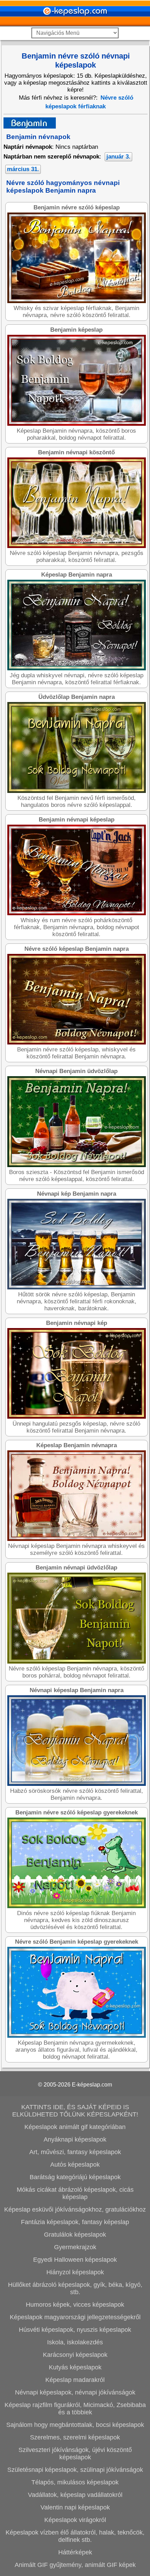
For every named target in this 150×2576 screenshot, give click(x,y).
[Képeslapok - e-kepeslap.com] (75, 24)
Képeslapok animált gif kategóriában (75, 2127)
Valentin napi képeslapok (75, 2507)
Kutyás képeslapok (75, 2367)
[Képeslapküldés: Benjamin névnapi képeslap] (77, 913)
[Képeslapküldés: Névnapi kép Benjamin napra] (77, 1287)
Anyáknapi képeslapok (75, 2139)
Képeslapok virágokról (75, 2520)
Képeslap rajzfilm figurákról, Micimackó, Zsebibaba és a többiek (75, 2409)
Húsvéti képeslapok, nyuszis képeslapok (75, 2330)
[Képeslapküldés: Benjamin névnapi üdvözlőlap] (77, 1662)
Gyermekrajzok (75, 2247)
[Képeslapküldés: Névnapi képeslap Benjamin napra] (77, 1784)
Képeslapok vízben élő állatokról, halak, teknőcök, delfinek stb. (75, 2536)
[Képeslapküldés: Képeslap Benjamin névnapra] (77, 1539)
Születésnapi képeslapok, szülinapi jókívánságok (75, 2470)
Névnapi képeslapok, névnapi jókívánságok (75, 2392)
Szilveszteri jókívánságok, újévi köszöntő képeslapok (75, 2454)
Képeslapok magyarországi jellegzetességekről (75, 2317)
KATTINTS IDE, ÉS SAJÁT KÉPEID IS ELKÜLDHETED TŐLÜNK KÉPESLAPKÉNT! (75, 2111)
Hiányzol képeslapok (75, 2272)
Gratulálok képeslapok (75, 2235)
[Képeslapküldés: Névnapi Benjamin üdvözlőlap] (77, 1165)
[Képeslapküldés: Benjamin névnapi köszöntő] (77, 546)
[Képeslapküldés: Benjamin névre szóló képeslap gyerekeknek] (77, 1906)
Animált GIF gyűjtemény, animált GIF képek (75, 2565)
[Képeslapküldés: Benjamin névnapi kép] (77, 1417)
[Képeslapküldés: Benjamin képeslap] (77, 424)
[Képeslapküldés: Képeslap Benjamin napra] (77, 668)
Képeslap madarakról (75, 2380)
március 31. (23, 169)
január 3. (118, 157)
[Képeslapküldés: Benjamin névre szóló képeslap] (77, 301)
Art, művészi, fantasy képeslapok (75, 2152)
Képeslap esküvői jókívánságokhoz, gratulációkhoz (75, 2209)
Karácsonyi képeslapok (75, 2355)
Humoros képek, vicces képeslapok (75, 2305)
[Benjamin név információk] (30, 127)
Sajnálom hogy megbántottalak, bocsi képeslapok (75, 2425)
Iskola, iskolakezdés (75, 2342)
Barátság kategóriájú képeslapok (75, 2177)
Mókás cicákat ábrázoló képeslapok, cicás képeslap (75, 2193)
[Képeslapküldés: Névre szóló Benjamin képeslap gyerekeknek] (77, 2036)
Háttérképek (75, 2552)
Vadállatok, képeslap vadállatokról (75, 2495)
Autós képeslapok (75, 2165)
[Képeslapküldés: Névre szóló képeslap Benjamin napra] (77, 1043)
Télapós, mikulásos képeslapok (75, 2482)
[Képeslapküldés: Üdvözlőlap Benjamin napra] (77, 791)
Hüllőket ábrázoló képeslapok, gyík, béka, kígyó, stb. (75, 2288)
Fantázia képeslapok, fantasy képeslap (75, 2222)
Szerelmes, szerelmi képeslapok (75, 2437)
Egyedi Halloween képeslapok (75, 2260)
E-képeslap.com (92, 2085)
